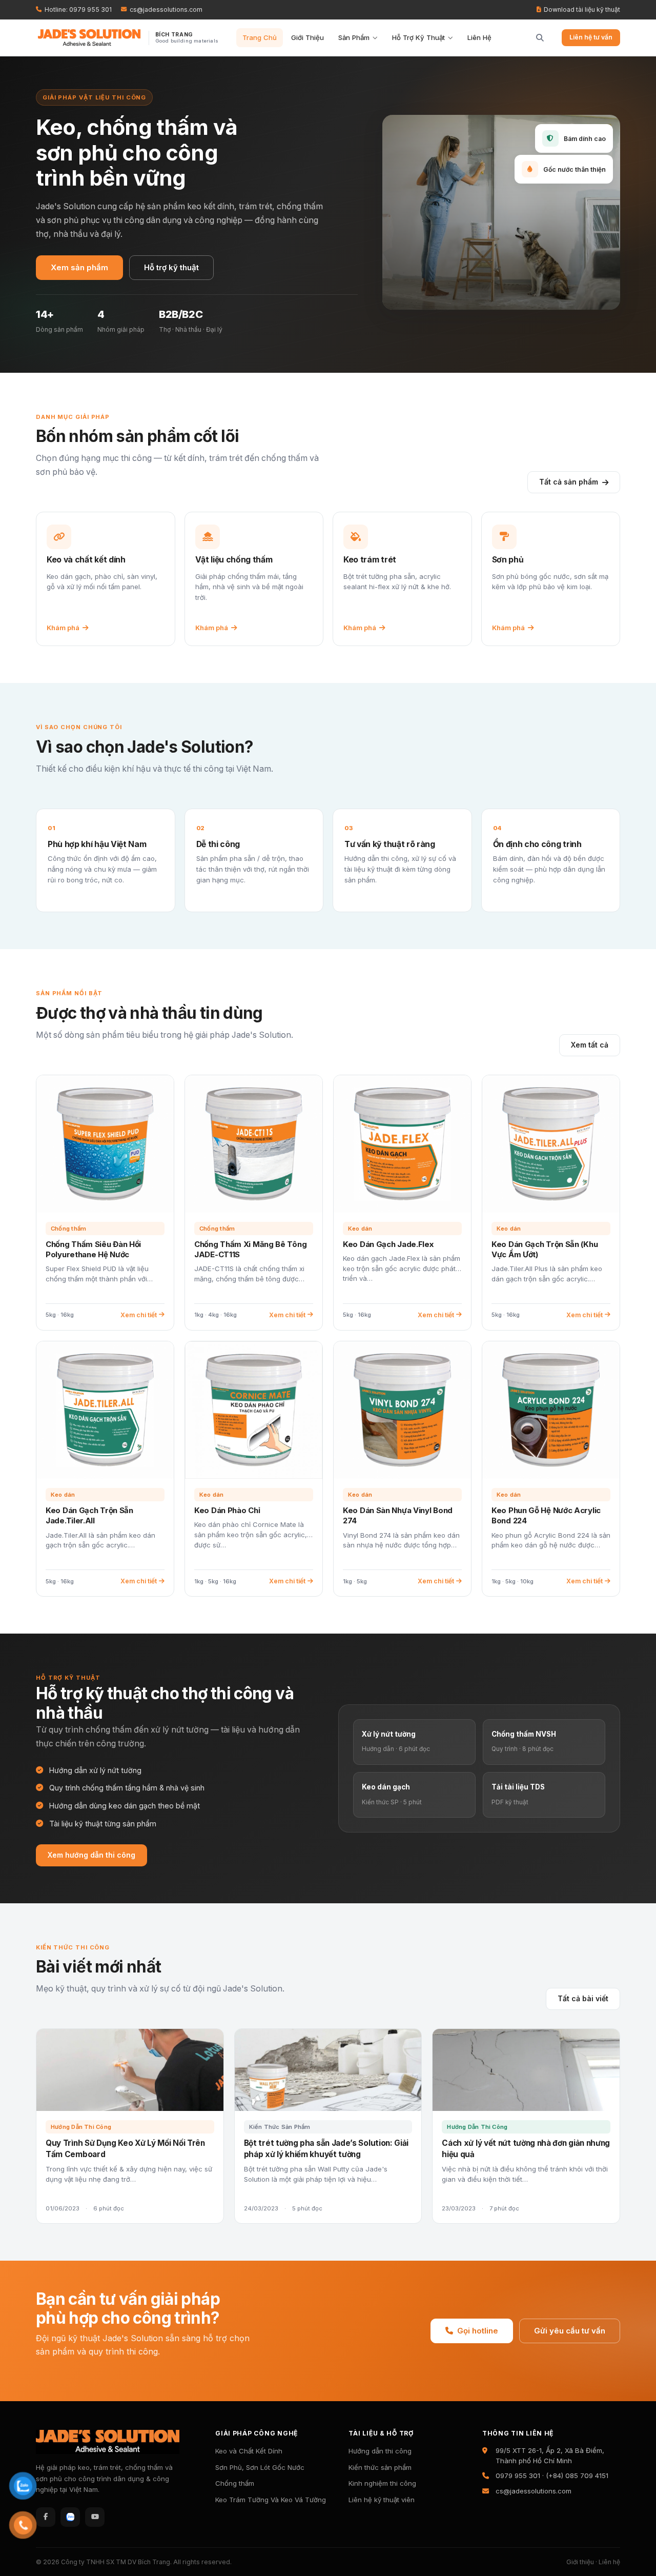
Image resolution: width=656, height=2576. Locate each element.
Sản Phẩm (354, 37)
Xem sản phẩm (79, 267)
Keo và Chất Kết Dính (249, 2451)
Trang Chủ (260, 37)
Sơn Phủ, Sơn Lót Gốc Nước (260, 2467)
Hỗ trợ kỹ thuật (171, 267)
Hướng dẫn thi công (380, 2451)
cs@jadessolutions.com (166, 9)
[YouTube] (95, 2517)
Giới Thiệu (307, 37)
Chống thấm (235, 2483)
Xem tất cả (590, 1045)
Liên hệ (609, 2562)
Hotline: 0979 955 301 (78, 9)
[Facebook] (46, 2517)
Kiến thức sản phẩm (380, 2467)
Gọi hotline (478, 2331)
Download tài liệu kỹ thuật (582, 9)
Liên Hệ (479, 37)
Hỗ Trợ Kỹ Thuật (418, 37)
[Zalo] (70, 2517)
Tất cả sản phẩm (569, 482)
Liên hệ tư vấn (591, 37)
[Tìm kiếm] (536, 38)
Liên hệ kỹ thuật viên (382, 2500)
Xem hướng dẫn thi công (91, 1855)
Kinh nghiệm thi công (382, 2483)
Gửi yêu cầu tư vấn (570, 2331)
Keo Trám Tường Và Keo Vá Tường (271, 2500)
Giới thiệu (580, 2562)
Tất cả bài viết (583, 1998)
